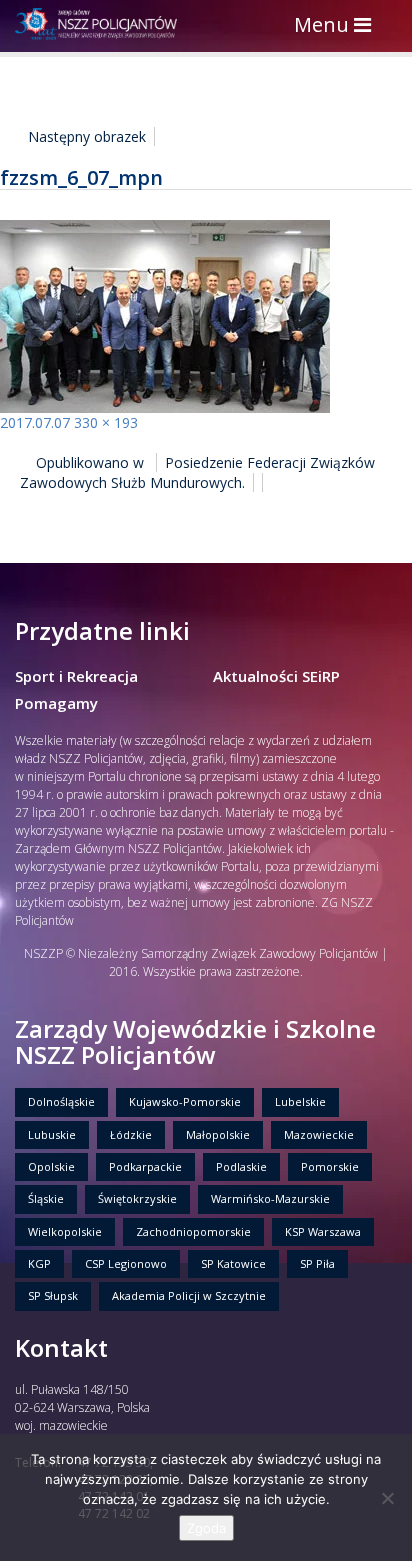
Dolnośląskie (61, 1101)
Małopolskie (218, 1134)
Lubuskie (52, 1134)
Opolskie (51, 1166)
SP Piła (317, 1263)
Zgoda (206, 1528)
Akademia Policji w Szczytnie (189, 1295)
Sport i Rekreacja (76, 676)
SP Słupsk (53, 1295)
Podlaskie (241, 1166)
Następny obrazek (87, 136)
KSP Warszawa (323, 1231)
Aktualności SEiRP (276, 676)
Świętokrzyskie (137, 1198)
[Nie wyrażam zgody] (387, 1498)
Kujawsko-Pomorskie (185, 1101)
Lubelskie (300, 1101)
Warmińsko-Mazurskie (270, 1198)
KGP (39, 1263)
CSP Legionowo (126, 1263)
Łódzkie (131, 1134)
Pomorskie (330, 1166)
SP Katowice (233, 1263)
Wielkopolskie (65, 1231)
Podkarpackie (145, 1166)
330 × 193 (106, 422)
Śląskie (46, 1198)
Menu (337, 26)
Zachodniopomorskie (193, 1231)
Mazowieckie (319, 1134)
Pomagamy (56, 703)
